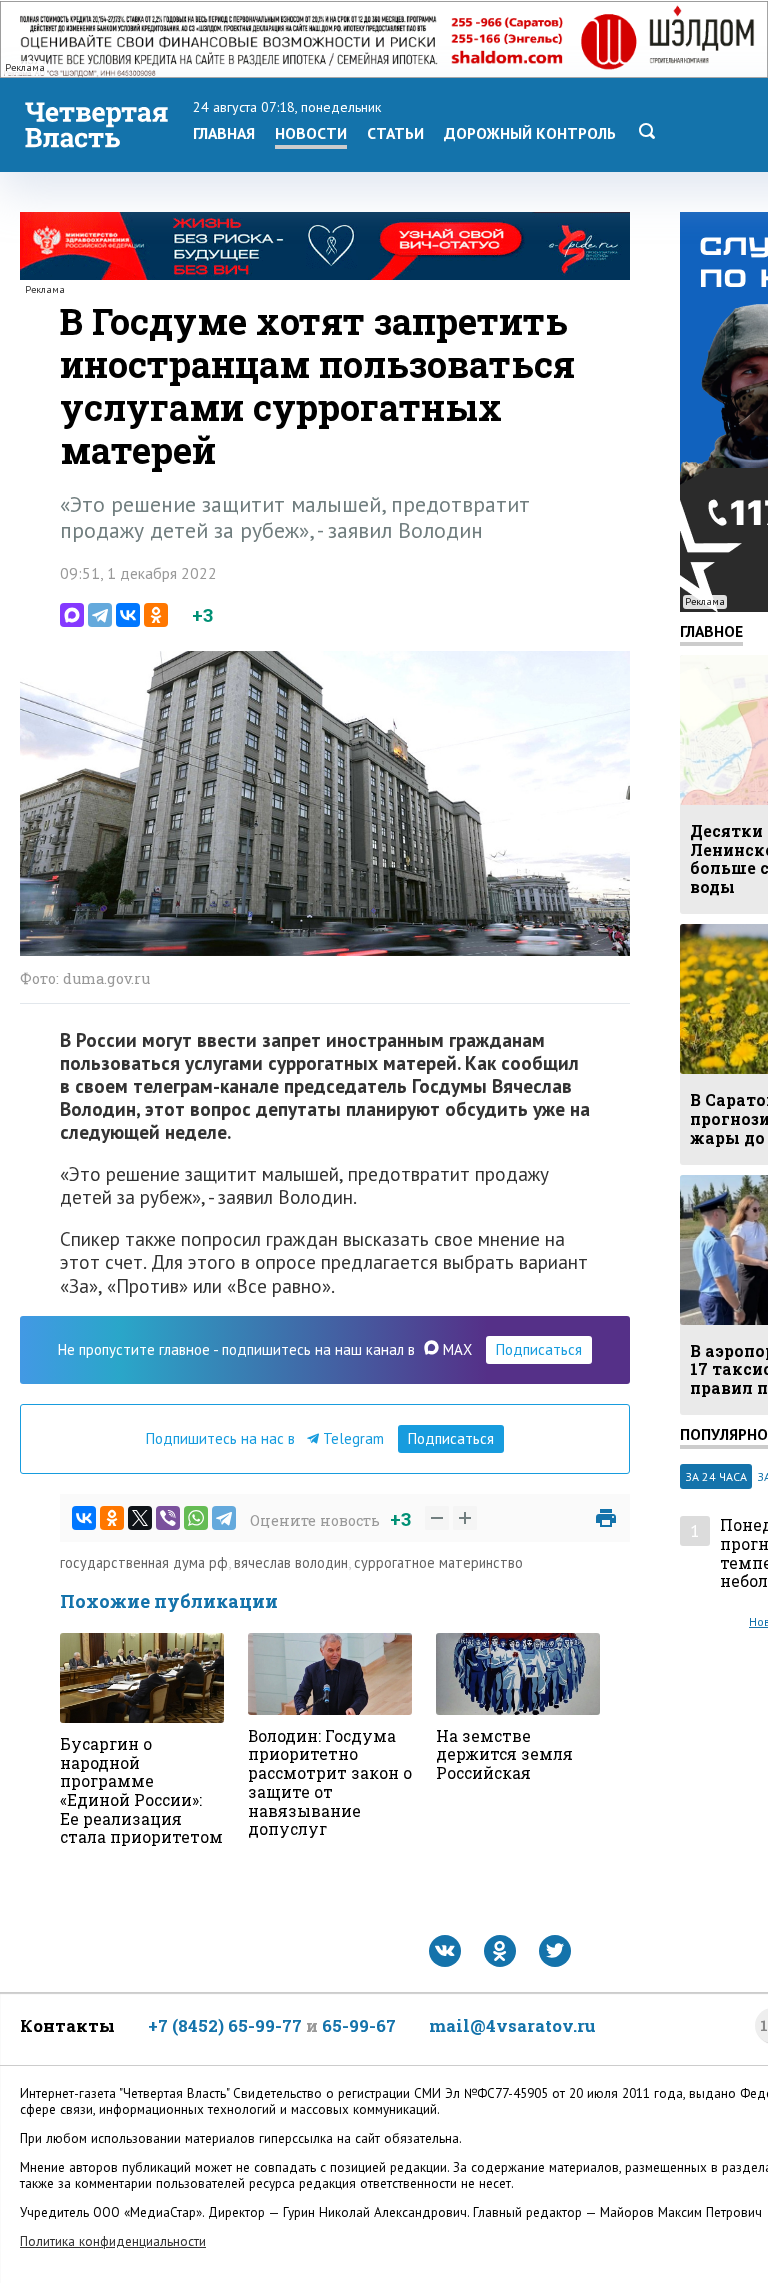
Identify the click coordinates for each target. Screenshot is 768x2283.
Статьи (395, 133)
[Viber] (168, 1518)
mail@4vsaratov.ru (512, 2025)
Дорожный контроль (530, 133)
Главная (224, 133)
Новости (311, 133)
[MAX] (72, 615)
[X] (140, 1518)
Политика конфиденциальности (113, 2241)
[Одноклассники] (156, 615)
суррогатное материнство (438, 1562)
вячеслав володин (291, 1562)
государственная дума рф (144, 1562)
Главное (711, 631)
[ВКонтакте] (128, 615)
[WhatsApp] (196, 1518)
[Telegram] (100, 615)
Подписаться (539, 1349)
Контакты (67, 2025)
